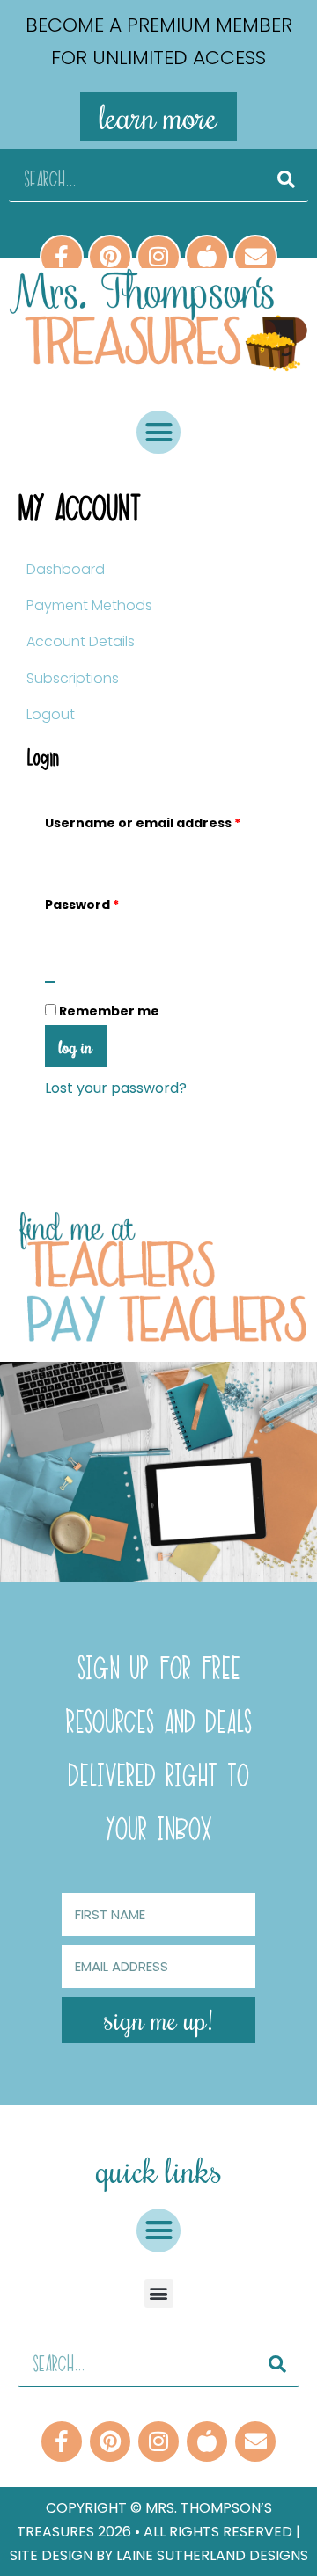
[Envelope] (255, 257)
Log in (76, 1046)
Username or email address (158, 821)
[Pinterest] (110, 257)
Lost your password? (116, 1088)
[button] (158, 433)
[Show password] (50, 982)
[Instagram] (158, 257)
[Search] (286, 180)
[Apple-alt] (207, 257)
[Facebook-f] (62, 257)
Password (112, 902)
